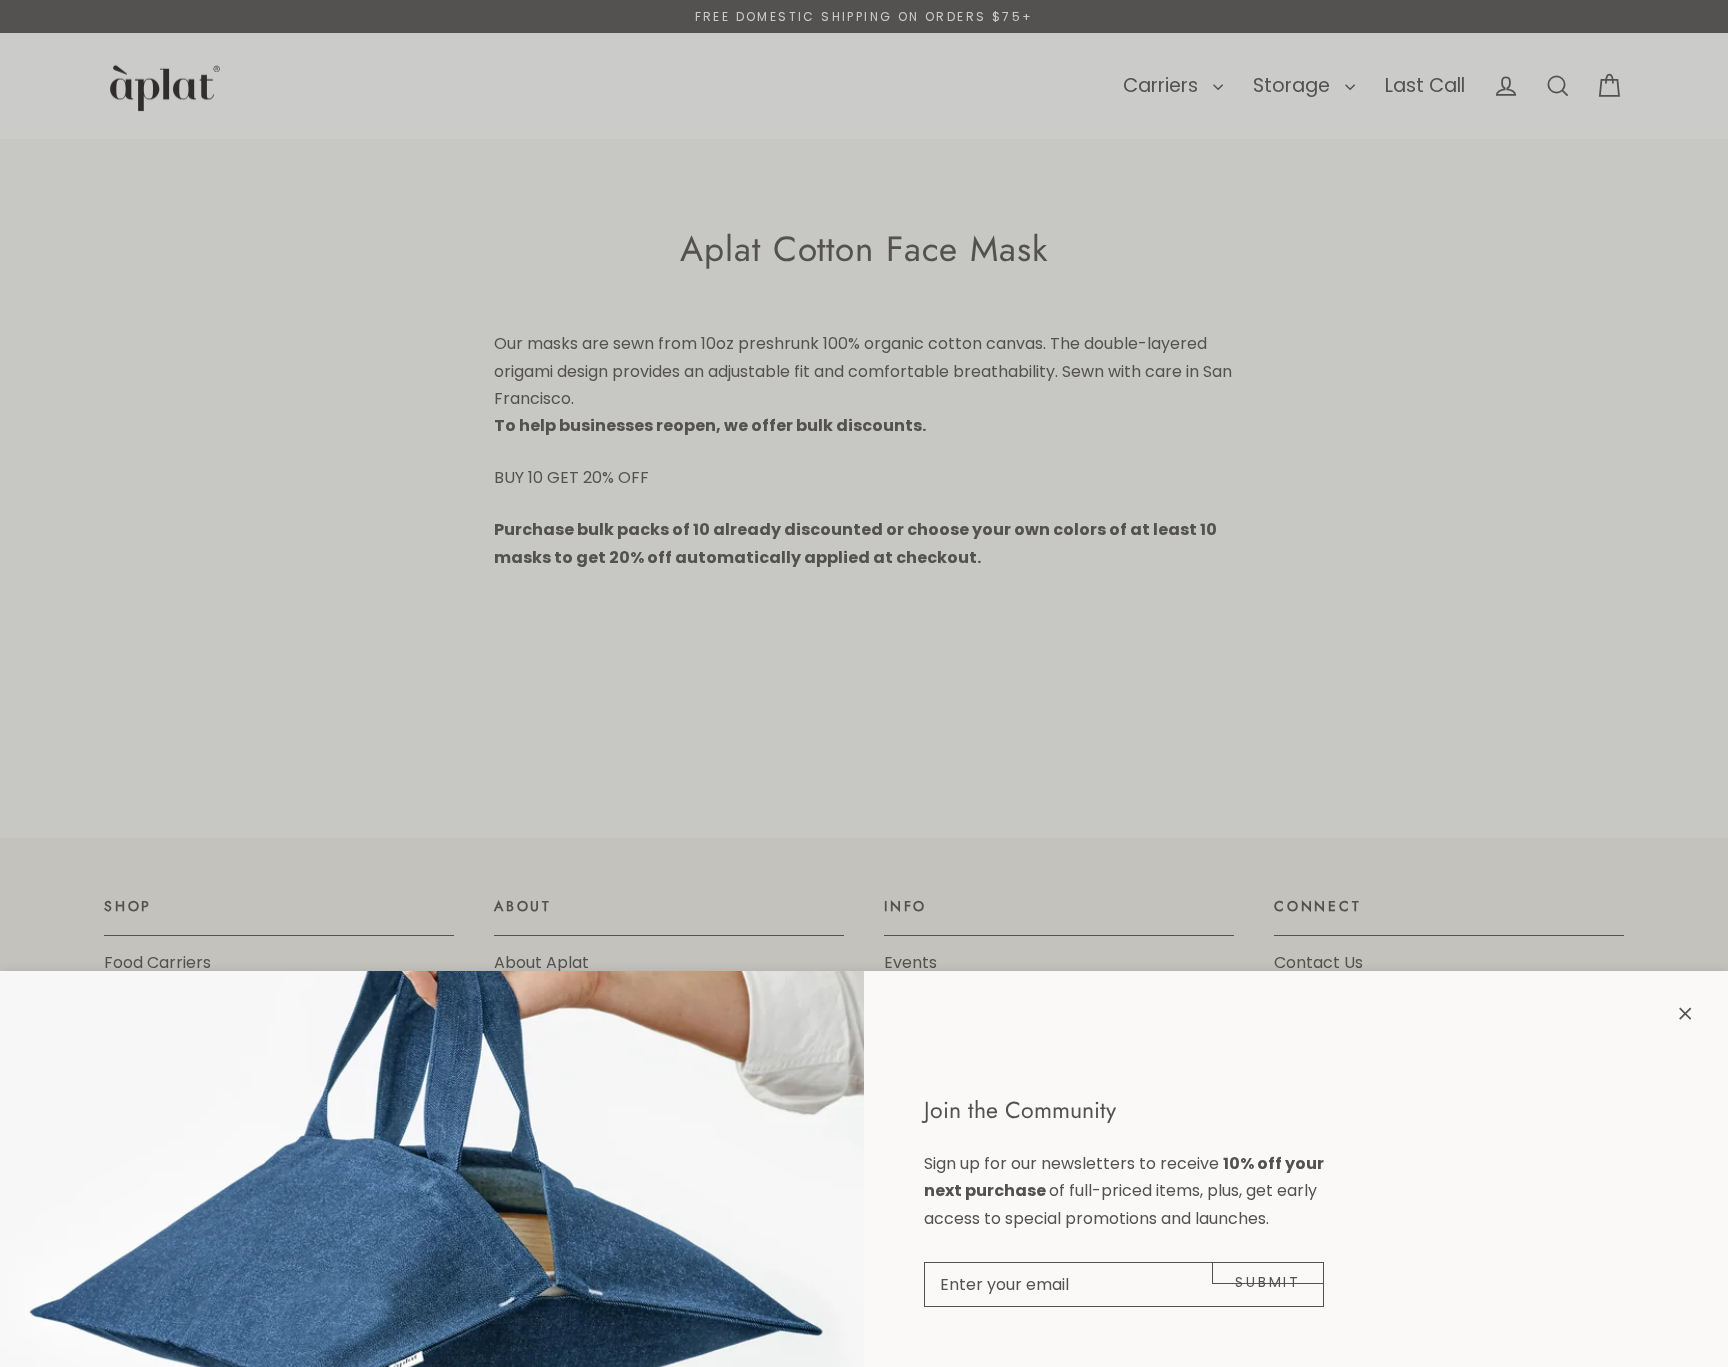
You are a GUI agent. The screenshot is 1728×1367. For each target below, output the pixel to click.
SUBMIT (1268, 1278)
